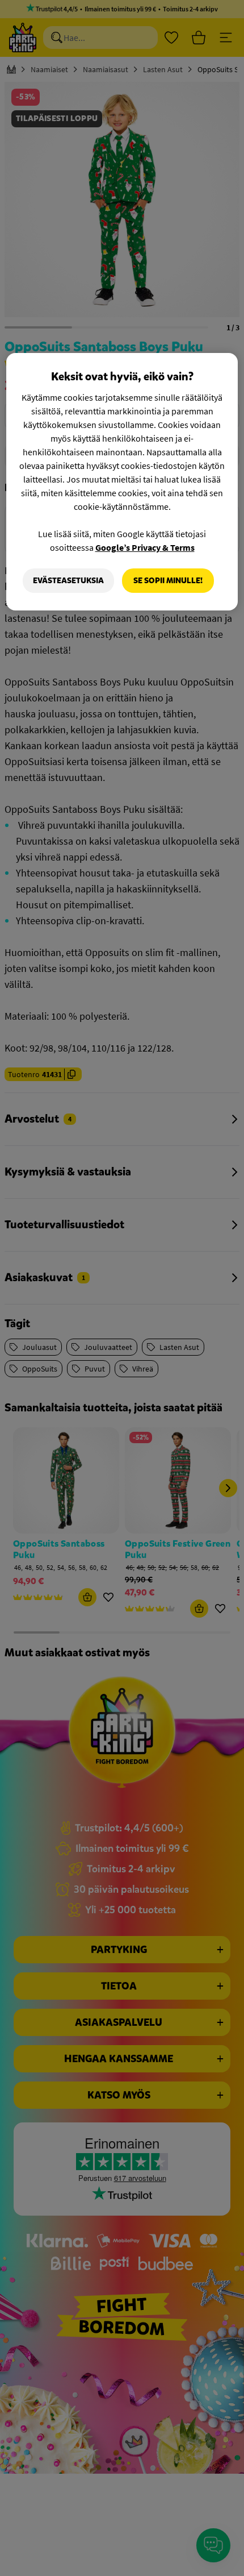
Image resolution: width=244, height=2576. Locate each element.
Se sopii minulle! (168, 581)
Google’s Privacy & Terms (145, 547)
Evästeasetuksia (68, 581)
